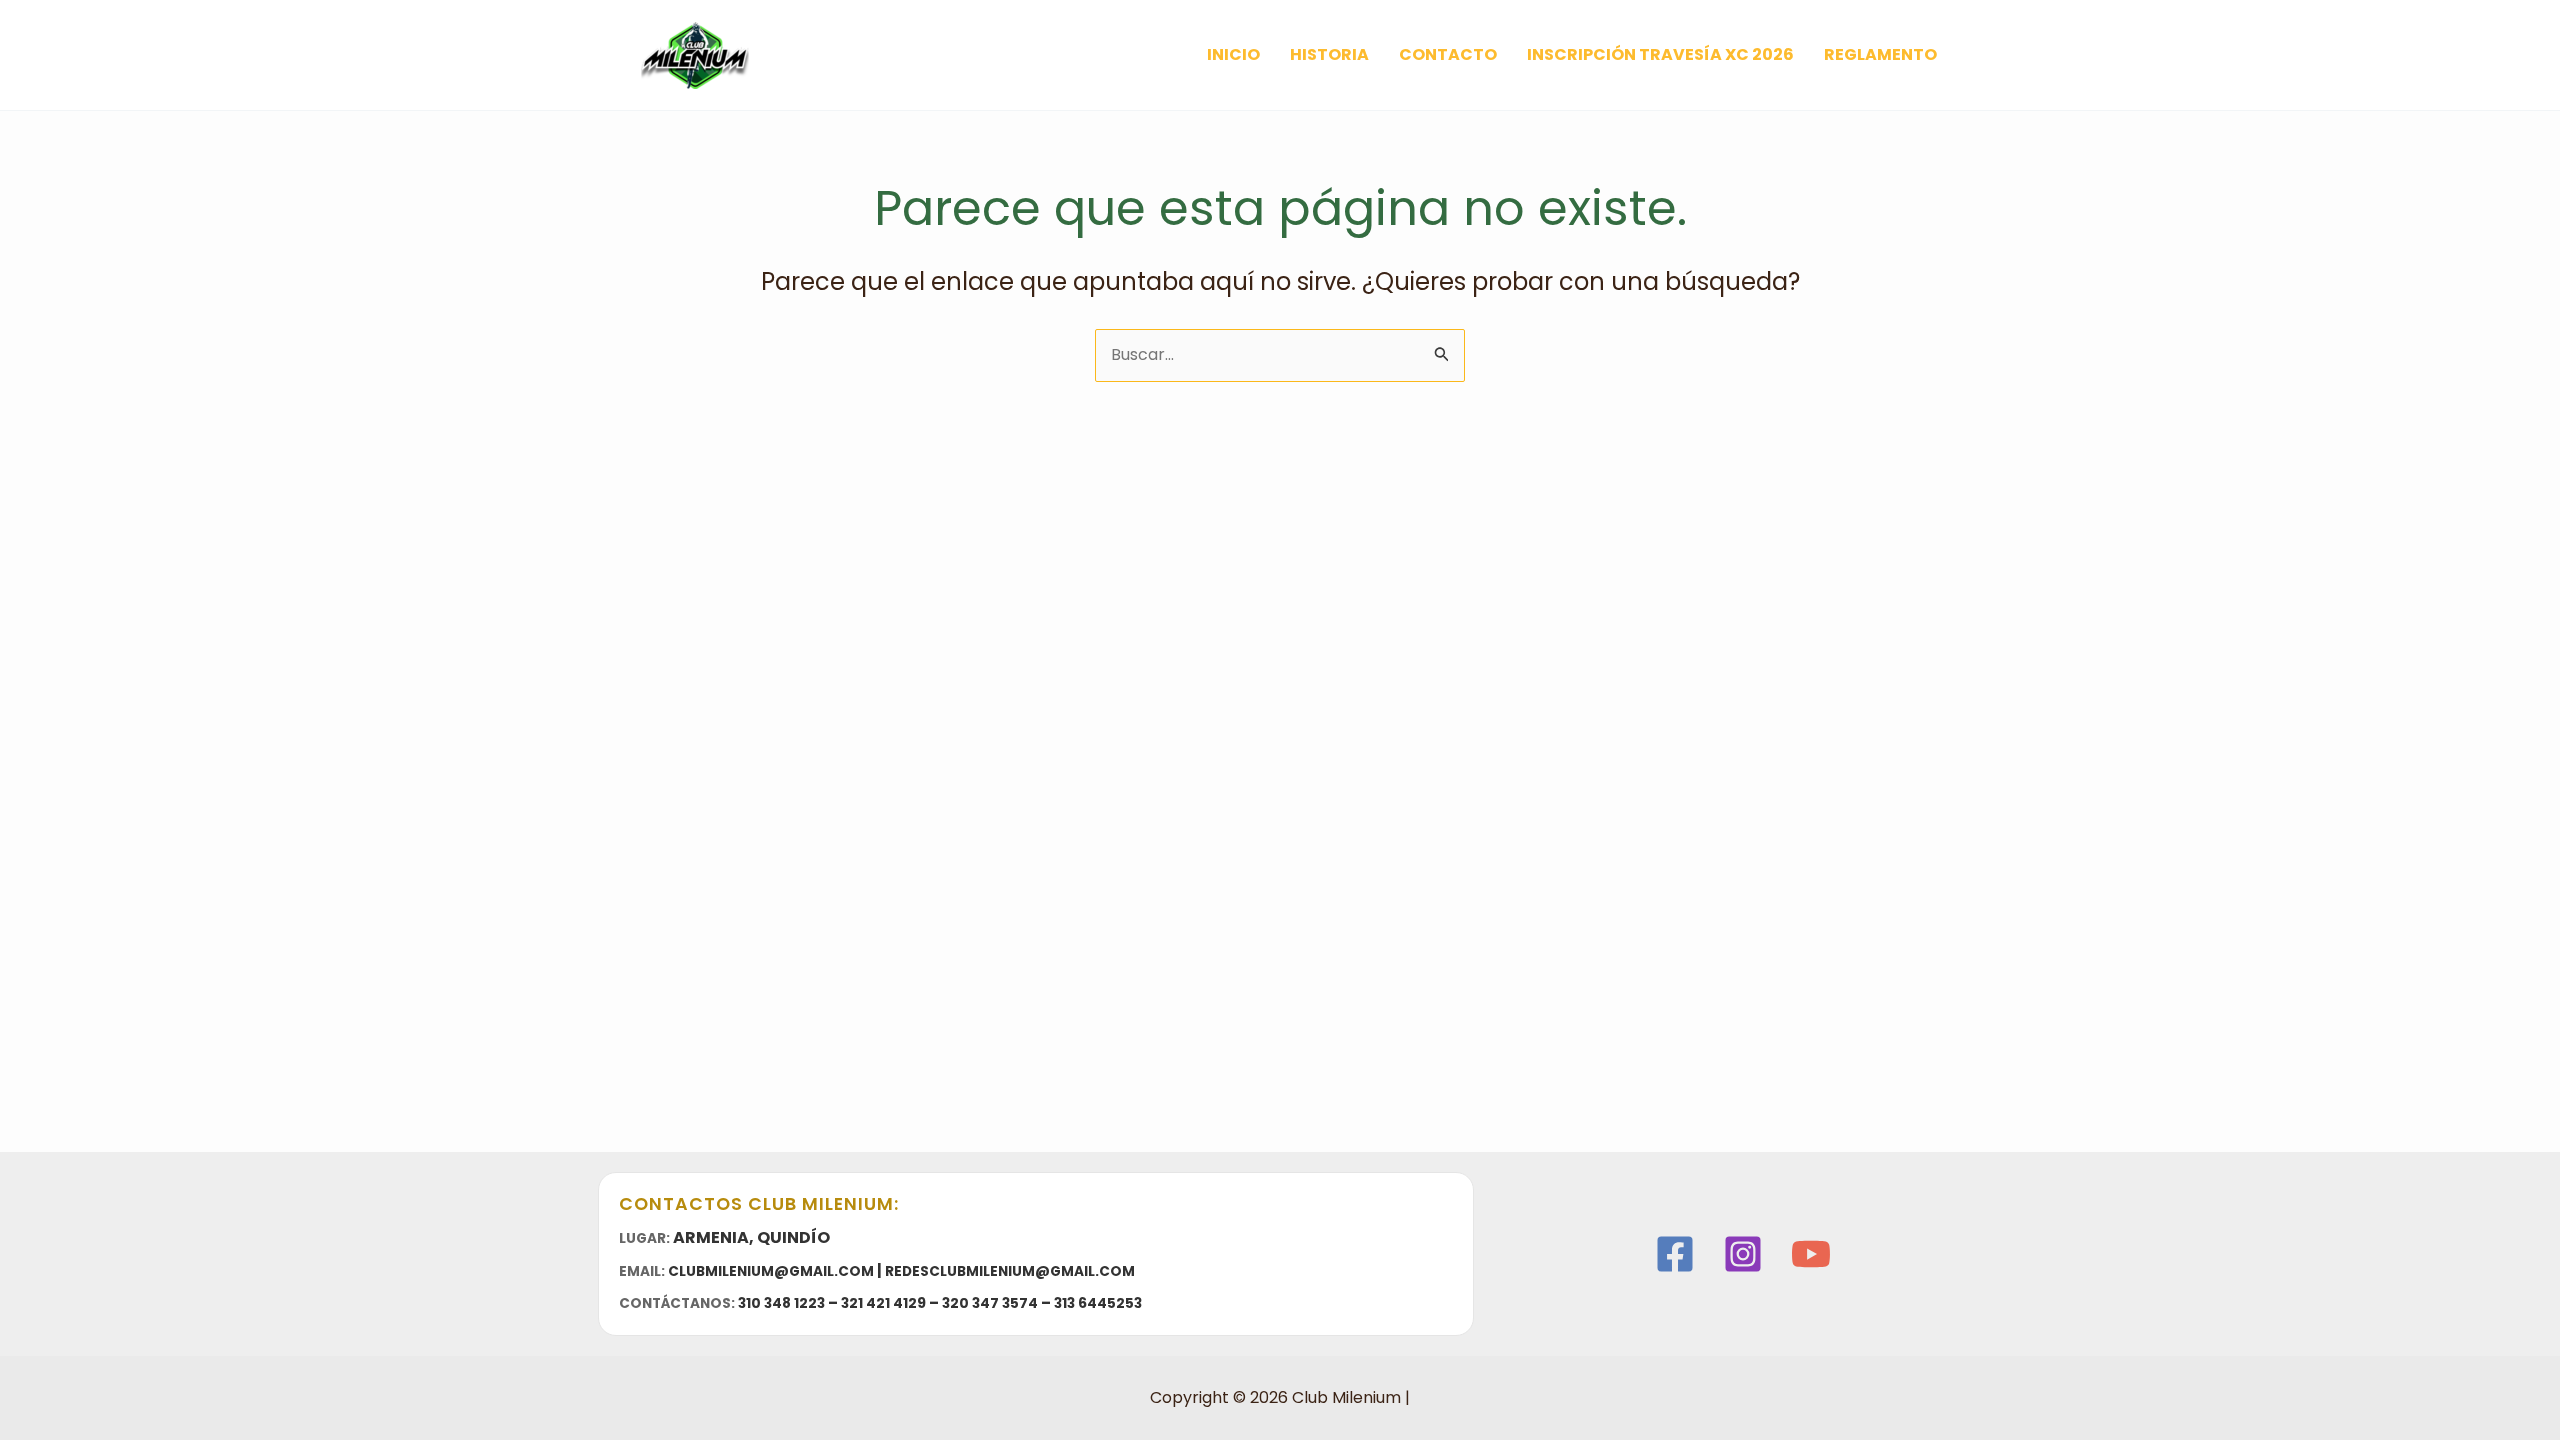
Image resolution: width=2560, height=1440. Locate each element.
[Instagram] (1743, 1254)
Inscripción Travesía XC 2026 (1660, 54)
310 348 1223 (781, 1303)
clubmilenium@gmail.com (771, 1271)
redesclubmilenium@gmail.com (1010, 1271)
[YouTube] (1811, 1254)
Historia (1329, 54)
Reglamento (1880, 54)
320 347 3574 (990, 1303)
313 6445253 (1098, 1303)
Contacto (1448, 54)
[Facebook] (1675, 1254)
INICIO (1233, 54)
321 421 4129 (883, 1303)
